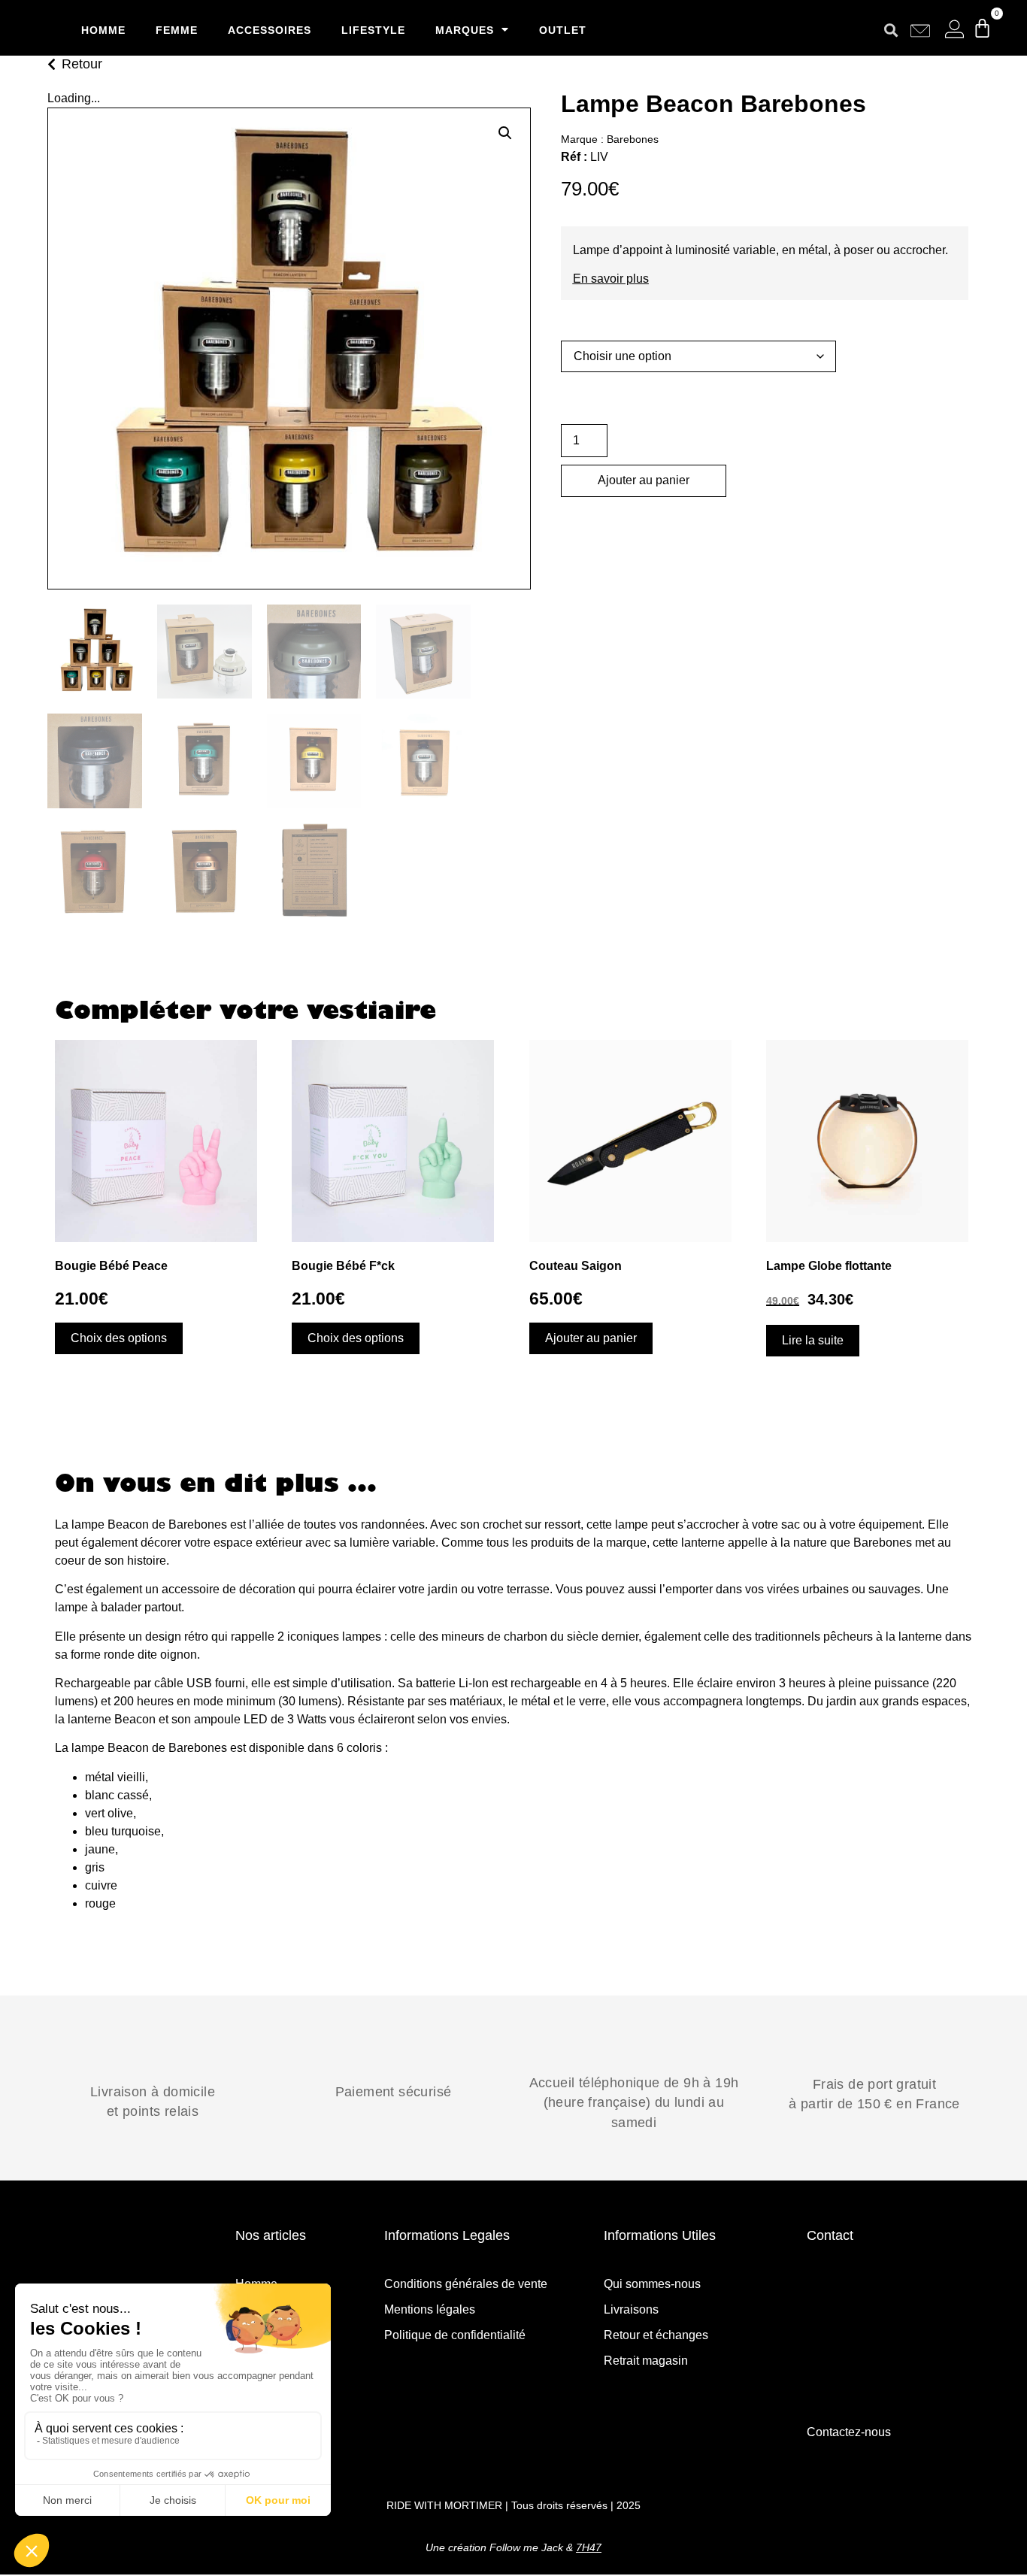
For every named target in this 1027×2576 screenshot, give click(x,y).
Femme (177, 30)
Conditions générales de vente (466, 2284)
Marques (465, 30)
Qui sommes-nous (652, 2284)
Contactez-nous (849, 2432)
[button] (891, 30)
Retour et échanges (656, 2335)
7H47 (589, 2547)
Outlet (563, 30)
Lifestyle (373, 30)
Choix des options (119, 1338)
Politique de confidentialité (455, 2335)
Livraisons (631, 2309)
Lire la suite (813, 1340)
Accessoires (270, 30)
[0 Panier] (982, 28)
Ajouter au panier (644, 480)
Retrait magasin (646, 2361)
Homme (103, 30)
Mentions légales (430, 2309)
